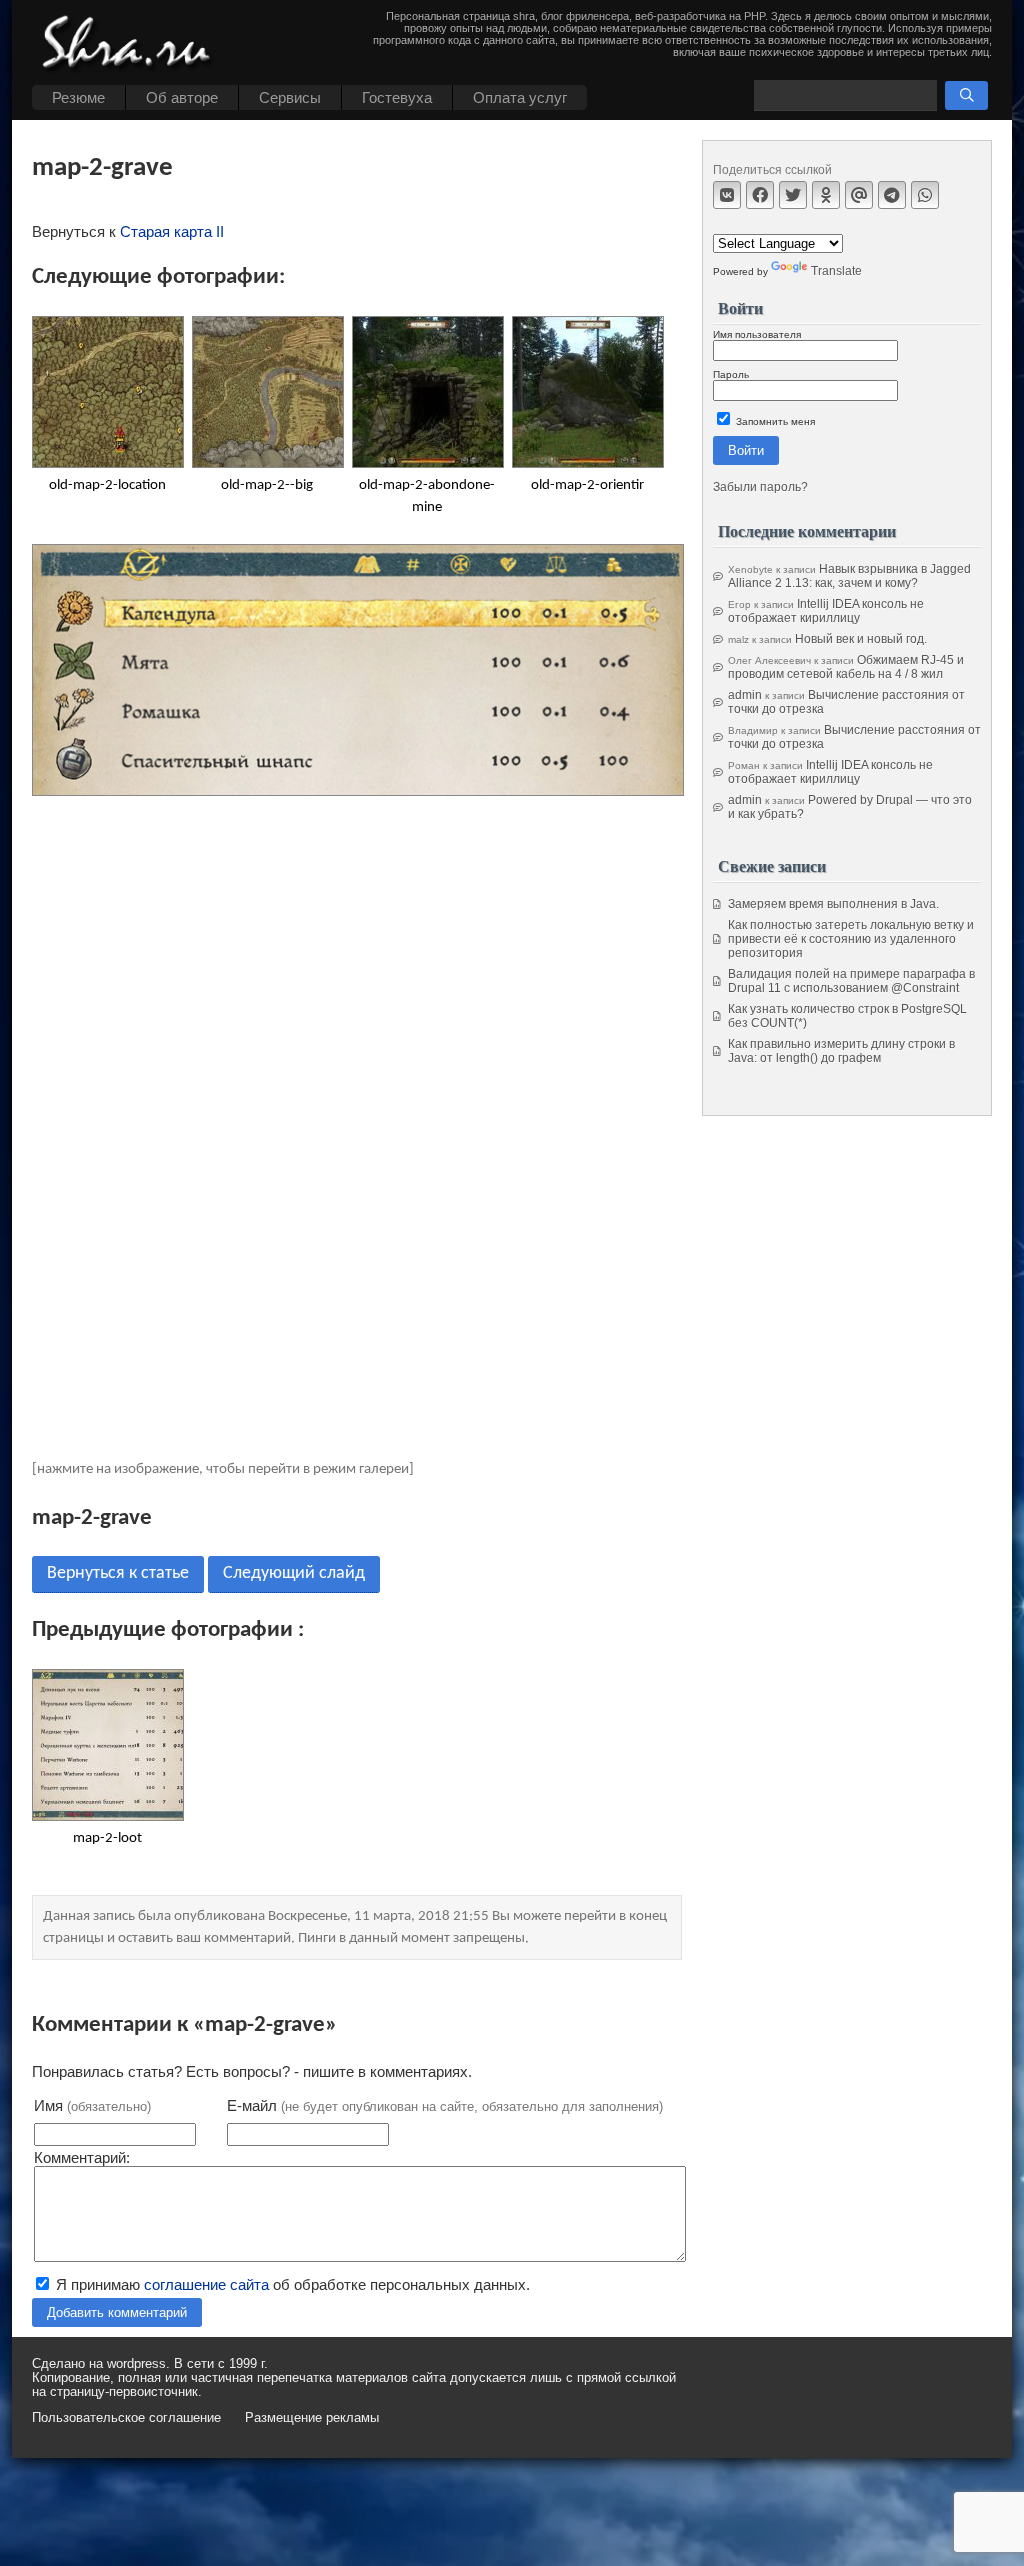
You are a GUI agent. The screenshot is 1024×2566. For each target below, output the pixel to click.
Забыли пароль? (760, 487)
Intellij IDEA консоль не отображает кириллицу (826, 611)
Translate (836, 271)
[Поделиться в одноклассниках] (826, 195)
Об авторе (182, 97)
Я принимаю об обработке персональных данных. (291, 2284)
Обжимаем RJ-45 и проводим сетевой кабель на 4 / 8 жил (846, 667)
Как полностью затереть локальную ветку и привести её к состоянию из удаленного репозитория (851, 939)
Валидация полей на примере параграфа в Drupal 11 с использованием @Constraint (851, 981)
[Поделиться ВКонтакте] (727, 195)
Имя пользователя (757, 334)
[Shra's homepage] (132, 45)
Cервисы (290, 97)
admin (745, 695)
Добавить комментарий (117, 2312)
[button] (966, 95)
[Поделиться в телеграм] (892, 195)
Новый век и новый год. (861, 639)
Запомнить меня (774, 421)
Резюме (78, 97)
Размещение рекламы (312, 2418)
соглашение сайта (206, 2284)
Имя (92, 2105)
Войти (746, 450)
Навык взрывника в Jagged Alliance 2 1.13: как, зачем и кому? (849, 576)
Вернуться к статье (118, 1573)
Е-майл (445, 2105)
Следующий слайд (294, 1573)
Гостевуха (397, 97)
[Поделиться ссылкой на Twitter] (793, 195)
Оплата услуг (520, 97)
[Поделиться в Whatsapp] (925, 195)
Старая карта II (172, 231)
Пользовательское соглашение (126, 2418)
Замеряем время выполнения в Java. (833, 904)
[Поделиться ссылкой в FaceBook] (760, 195)
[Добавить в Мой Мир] (859, 195)
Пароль (731, 374)
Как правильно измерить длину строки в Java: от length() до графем (841, 1051)
